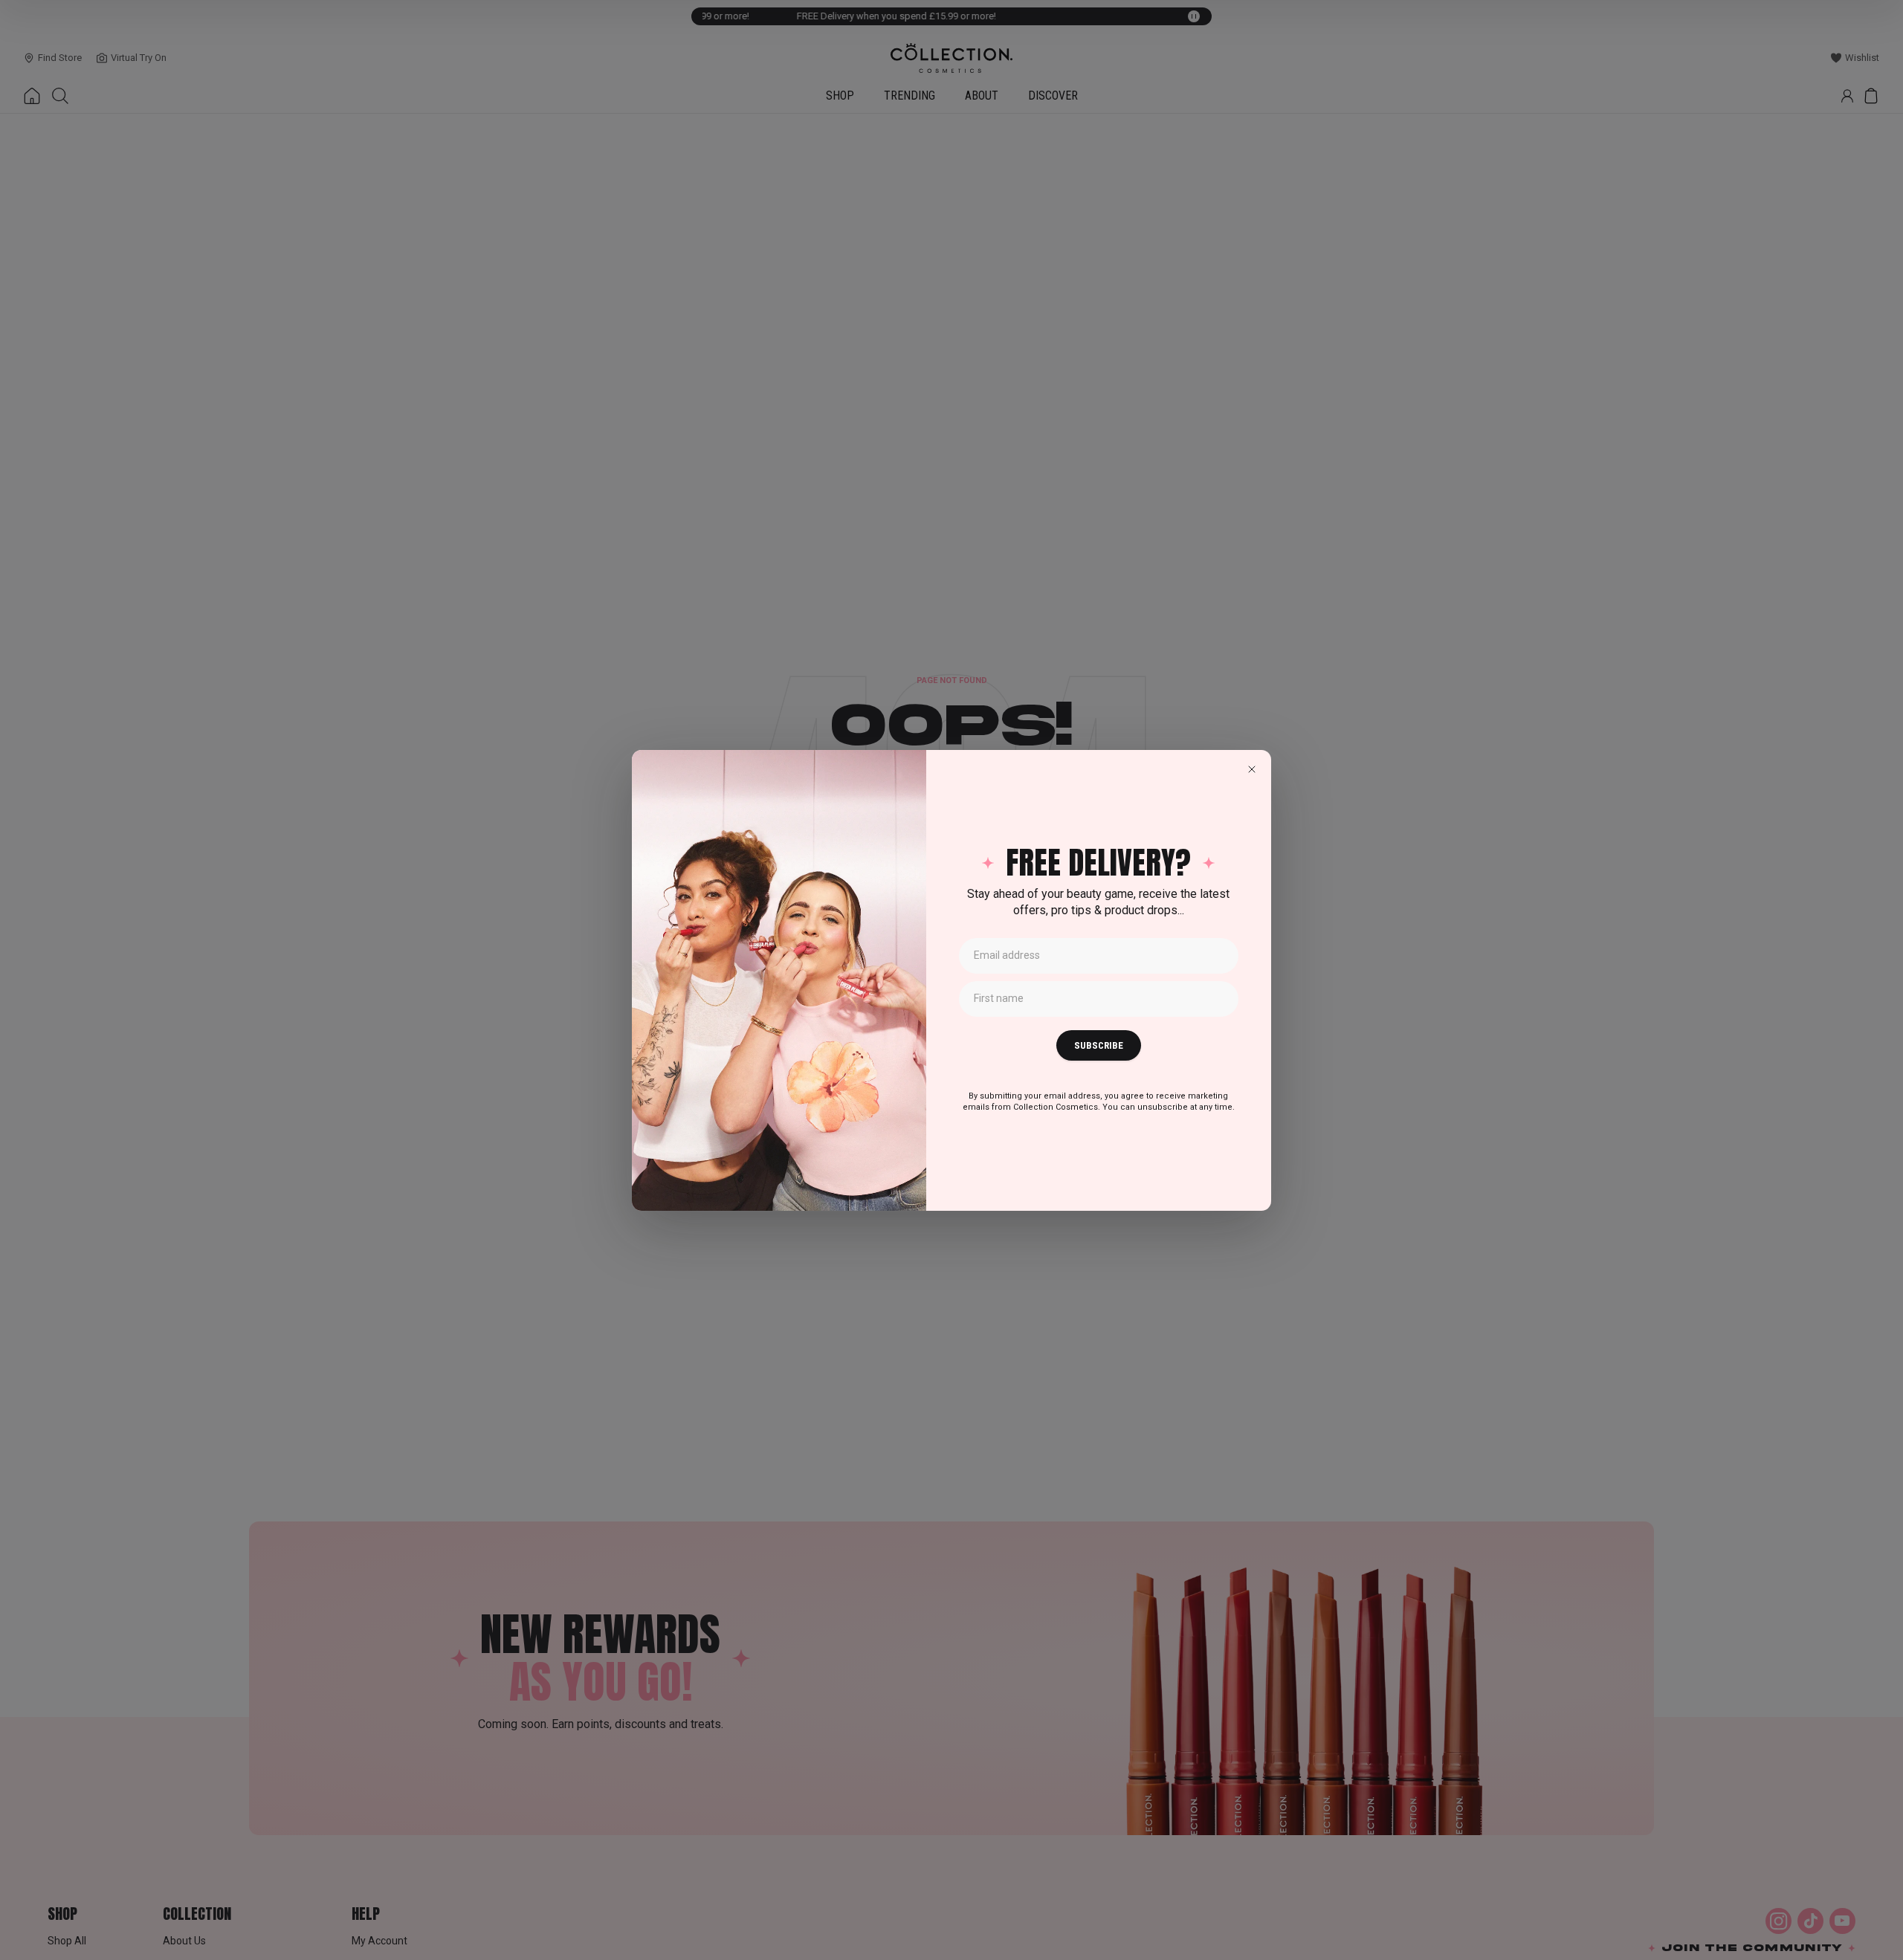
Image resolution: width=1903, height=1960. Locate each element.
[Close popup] (1252, 769)
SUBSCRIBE (1099, 1045)
